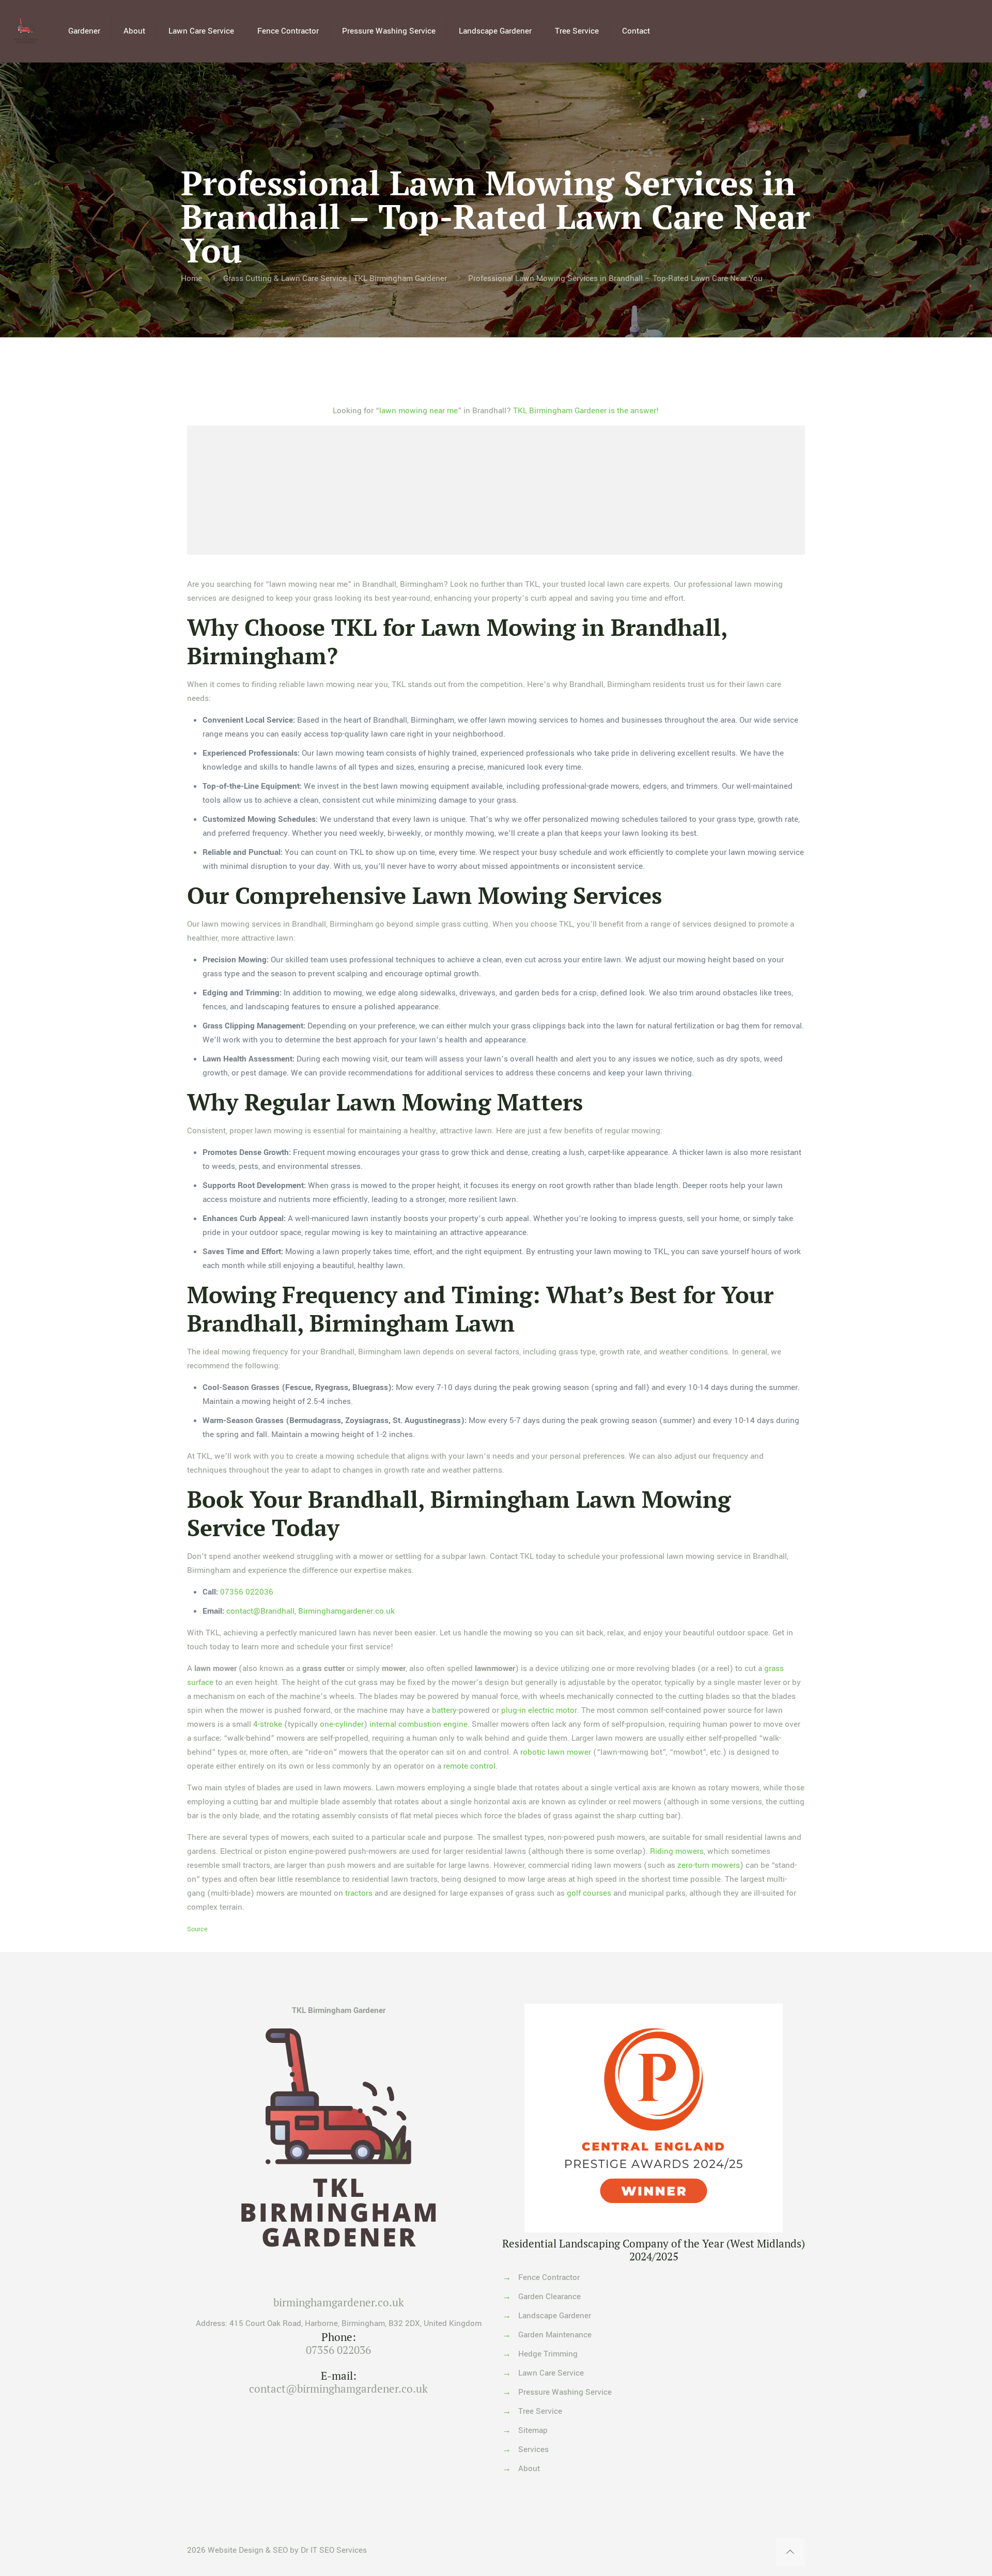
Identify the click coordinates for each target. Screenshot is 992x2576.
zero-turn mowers (709, 1865)
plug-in (514, 1710)
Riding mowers (677, 1851)
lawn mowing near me (419, 411)
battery (444, 1710)
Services (533, 2449)
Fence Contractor (549, 2277)
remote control (469, 1766)
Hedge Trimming (548, 2354)
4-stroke (268, 1724)
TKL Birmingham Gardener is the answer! (586, 411)
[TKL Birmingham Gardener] (26, 31)
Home (191, 278)
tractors (359, 1893)
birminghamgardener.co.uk (339, 2302)
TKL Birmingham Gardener (339, 2010)
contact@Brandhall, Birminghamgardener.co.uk (311, 1611)
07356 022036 (247, 1592)
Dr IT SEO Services (334, 2550)
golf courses (589, 1893)
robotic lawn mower (556, 1752)
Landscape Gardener (555, 2316)
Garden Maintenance (555, 2335)
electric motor (553, 1710)
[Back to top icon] (790, 2552)
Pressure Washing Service (565, 2392)
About (529, 2469)
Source (197, 1929)
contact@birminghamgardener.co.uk (338, 2388)
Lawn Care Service (551, 2373)
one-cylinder (342, 1724)
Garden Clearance (549, 2297)
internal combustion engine (419, 1724)
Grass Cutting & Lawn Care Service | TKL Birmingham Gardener (335, 278)
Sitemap (533, 2430)
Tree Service (540, 2411)
